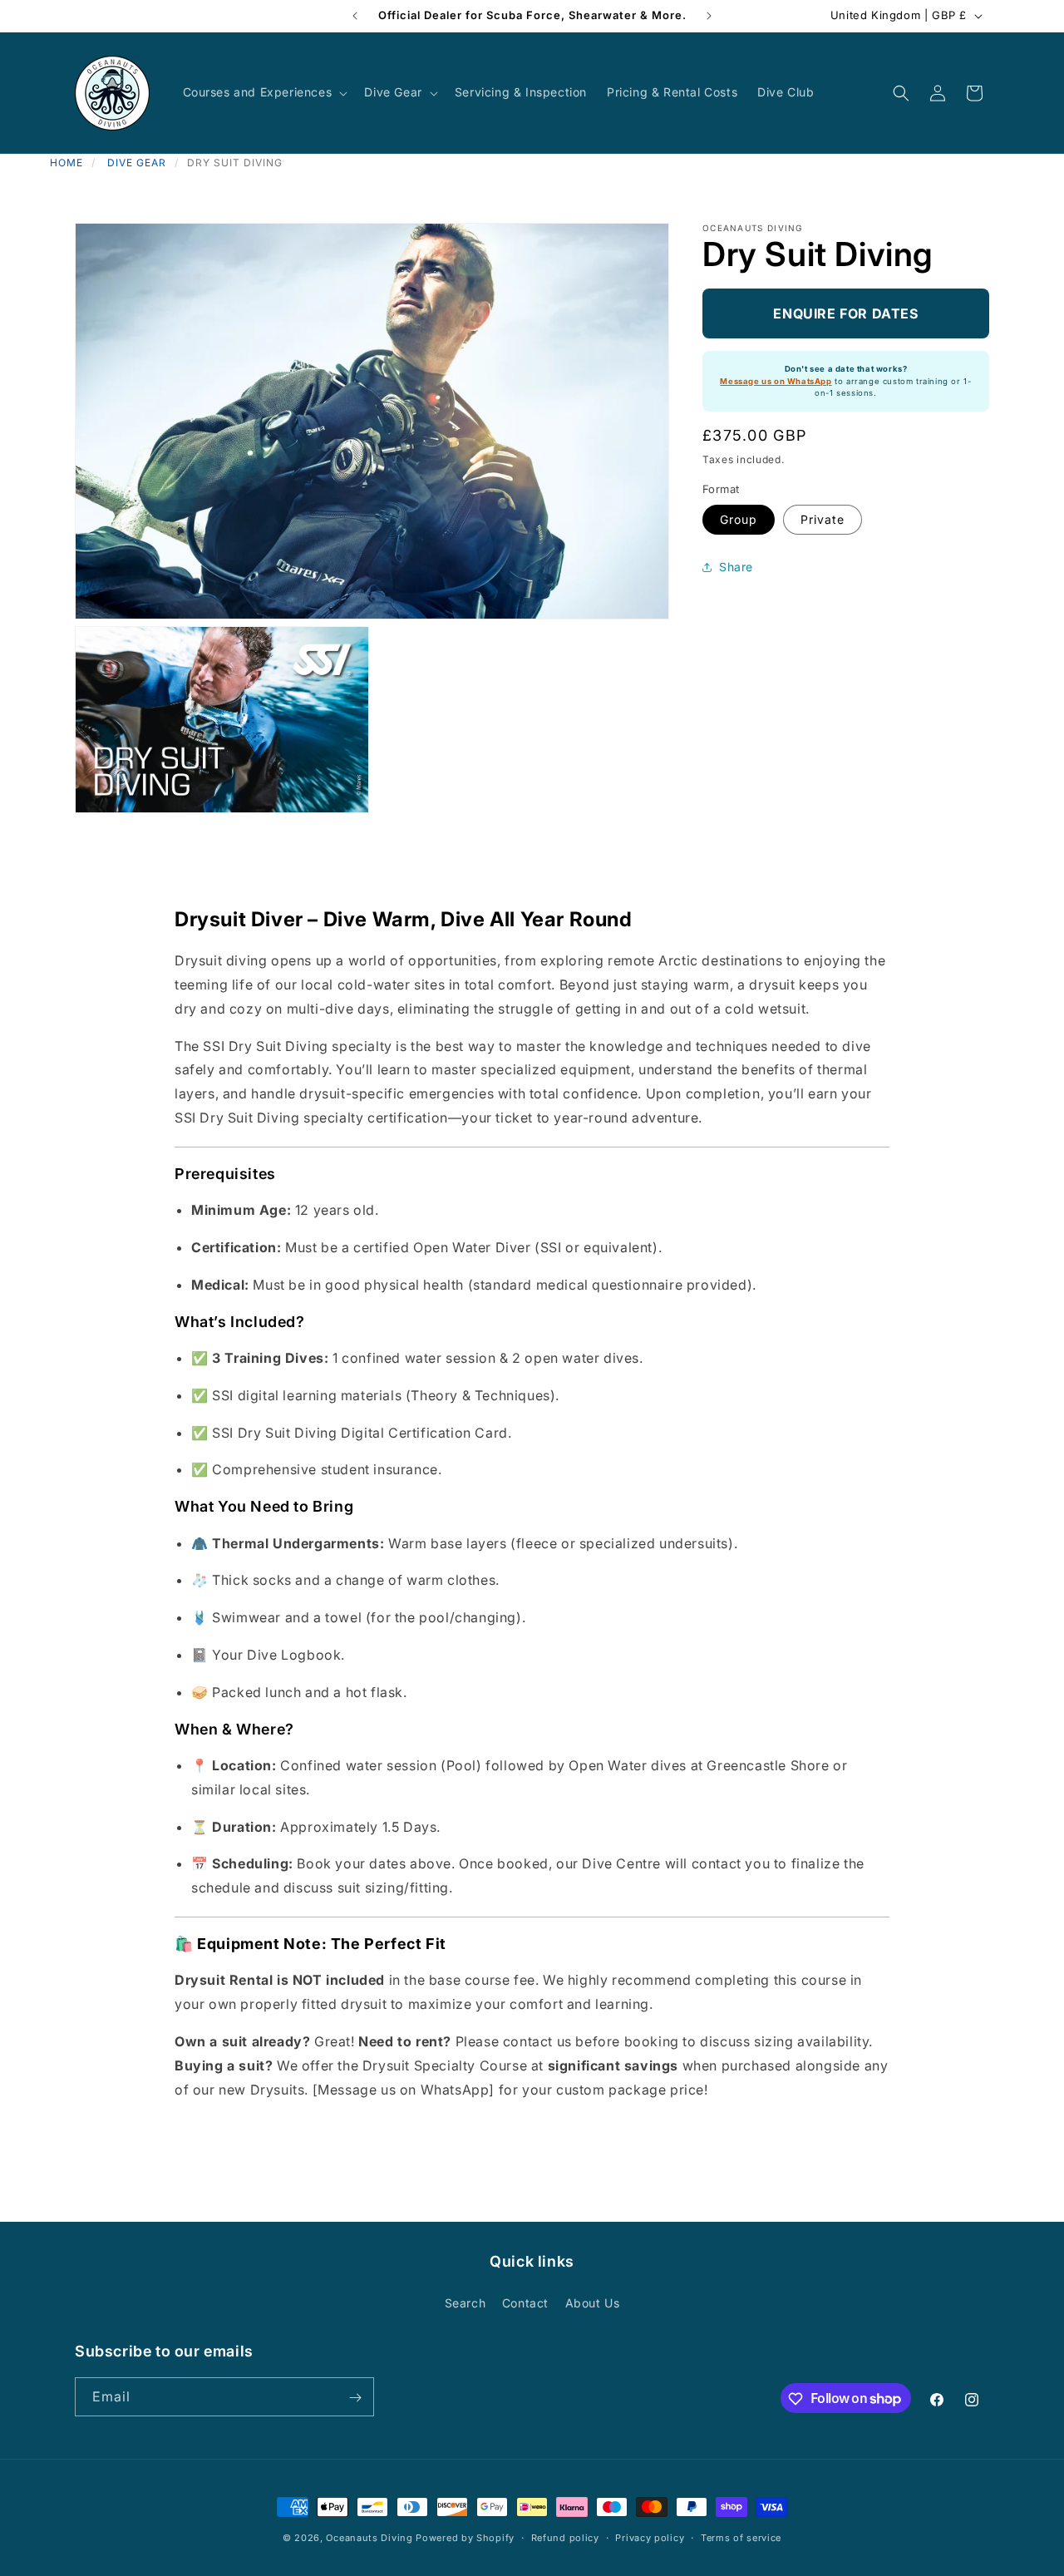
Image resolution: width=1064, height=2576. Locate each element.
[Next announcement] (709, 16)
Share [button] (736, 567)
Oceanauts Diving (369, 2538)
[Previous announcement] (355, 16)
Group (739, 519)
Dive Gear (137, 163)
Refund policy (565, 2537)
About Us (593, 2302)
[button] (264, 92)
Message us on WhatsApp (776, 381)
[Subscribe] (355, 2398)
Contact (525, 2302)
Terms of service (741, 2537)
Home (66, 163)
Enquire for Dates (845, 313)
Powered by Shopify (465, 2538)
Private (823, 519)
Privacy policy (650, 2537)
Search (465, 2302)
